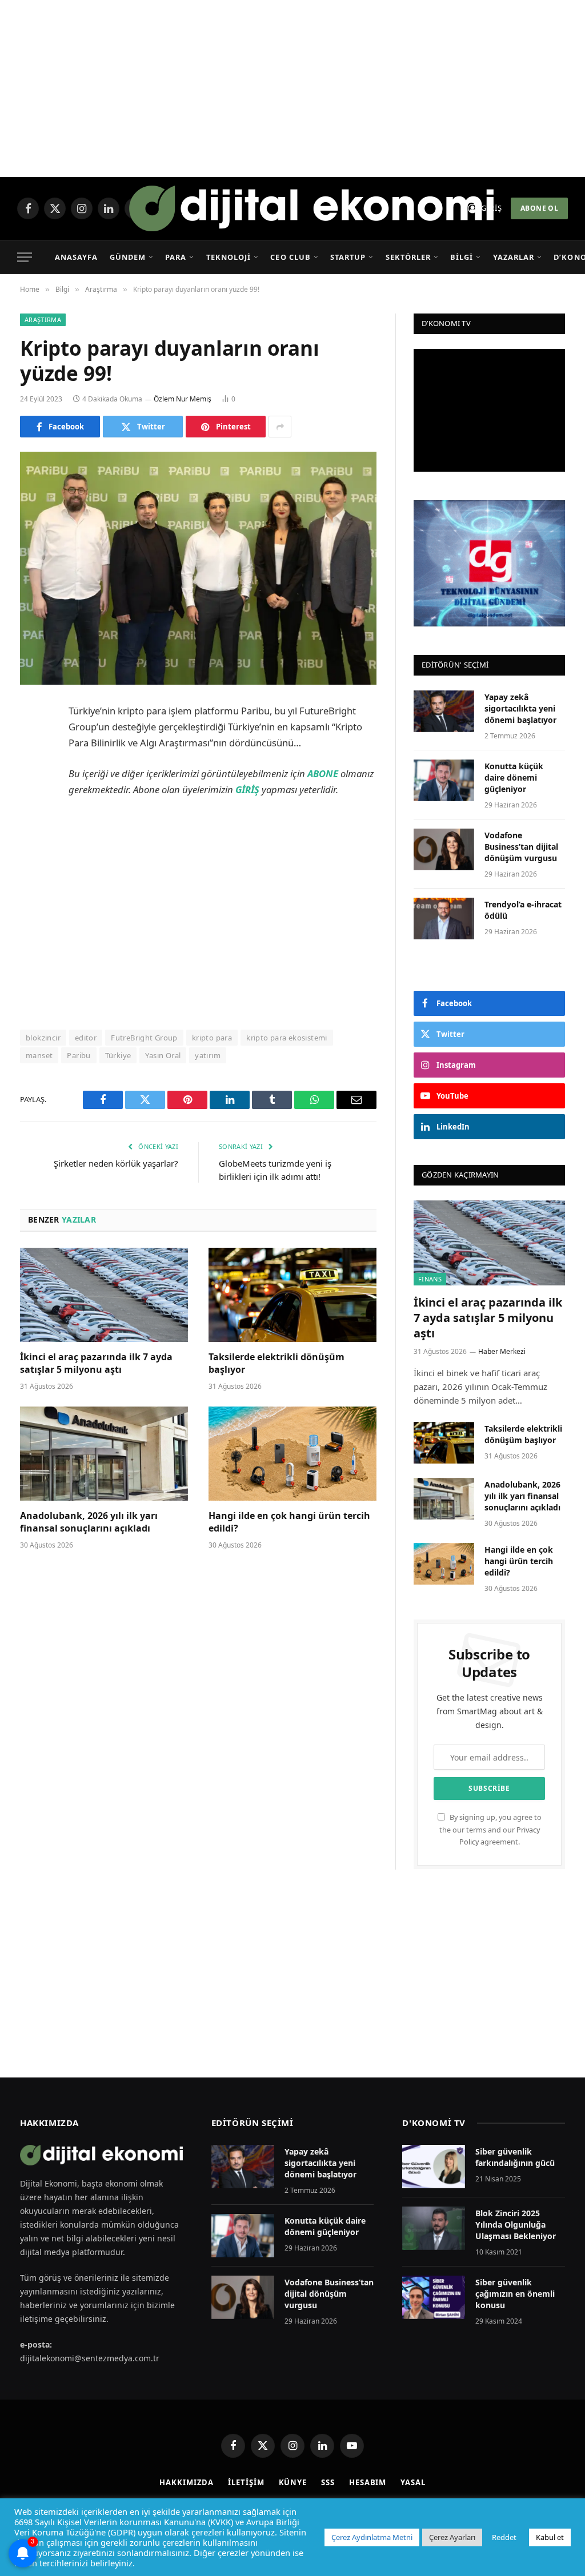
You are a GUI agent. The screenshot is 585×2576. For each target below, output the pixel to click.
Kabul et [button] (550, 2537)
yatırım (208, 1055)
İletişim (246, 2482)
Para (176, 257)
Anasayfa (76, 257)
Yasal (413, 2482)
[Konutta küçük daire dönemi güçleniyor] (444, 780)
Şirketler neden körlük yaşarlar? (116, 1163)
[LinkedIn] (31, 799)
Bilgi (462, 257)
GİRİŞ (247, 789)
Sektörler (408, 257)
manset (39, 1055)
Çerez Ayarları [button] (452, 2537)
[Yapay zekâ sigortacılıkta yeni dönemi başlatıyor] (444, 711)
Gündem (128, 257)
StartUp (348, 257)
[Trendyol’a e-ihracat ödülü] (444, 919)
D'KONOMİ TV (434, 2123)
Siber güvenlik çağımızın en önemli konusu (515, 2294)
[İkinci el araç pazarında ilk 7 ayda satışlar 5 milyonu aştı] (104, 1295)
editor (86, 1038)
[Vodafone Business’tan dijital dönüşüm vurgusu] (444, 849)
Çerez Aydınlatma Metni (372, 2537)
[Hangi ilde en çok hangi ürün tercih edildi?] (292, 1454)
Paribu (79, 1055)
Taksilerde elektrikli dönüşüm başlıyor (277, 1363)
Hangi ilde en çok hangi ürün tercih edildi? (289, 1522)
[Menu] (25, 257)
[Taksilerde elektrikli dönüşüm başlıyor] (292, 1295)
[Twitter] (31, 770)
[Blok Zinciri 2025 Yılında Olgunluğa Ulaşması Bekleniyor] (434, 2228)
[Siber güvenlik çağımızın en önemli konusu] (434, 2297)
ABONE (323, 773)
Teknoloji (229, 257)
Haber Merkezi (502, 1351)
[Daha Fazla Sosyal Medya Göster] (280, 427)
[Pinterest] (31, 828)
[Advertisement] (292, 89)
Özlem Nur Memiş (183, 399)
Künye (293, 2482)
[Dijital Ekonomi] (311, 208)
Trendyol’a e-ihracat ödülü (523, 910)
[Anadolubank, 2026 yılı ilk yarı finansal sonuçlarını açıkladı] (104, 1454)
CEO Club (290, 257)
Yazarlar (514, 257)
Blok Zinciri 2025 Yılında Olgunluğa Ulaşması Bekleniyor (516, 2225)
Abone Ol (539, 208)
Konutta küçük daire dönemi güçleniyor (514, 777)
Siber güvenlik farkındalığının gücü (515, 2157)
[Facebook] (31, 741)
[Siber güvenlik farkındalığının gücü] (434, 2167)
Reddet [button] (504, 2537)
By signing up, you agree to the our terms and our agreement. (490, 1830)
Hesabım (368, 2482)
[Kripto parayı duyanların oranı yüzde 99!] (198, 568)
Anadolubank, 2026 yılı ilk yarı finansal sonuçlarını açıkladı (89, 1522)
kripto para (212, 1038)
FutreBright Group (144, 1038)
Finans (430, 1279)
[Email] (31, 857)
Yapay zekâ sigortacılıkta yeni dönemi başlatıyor (520, 708)
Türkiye (118, 1055)
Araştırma (43, 320)
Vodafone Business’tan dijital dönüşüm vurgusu (521, 847)
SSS (328, 2482)
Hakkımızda (187, 2482)
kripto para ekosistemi (287, 1038)
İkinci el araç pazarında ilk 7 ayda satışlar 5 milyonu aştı (96, 1363)
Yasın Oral (163, 1055)
